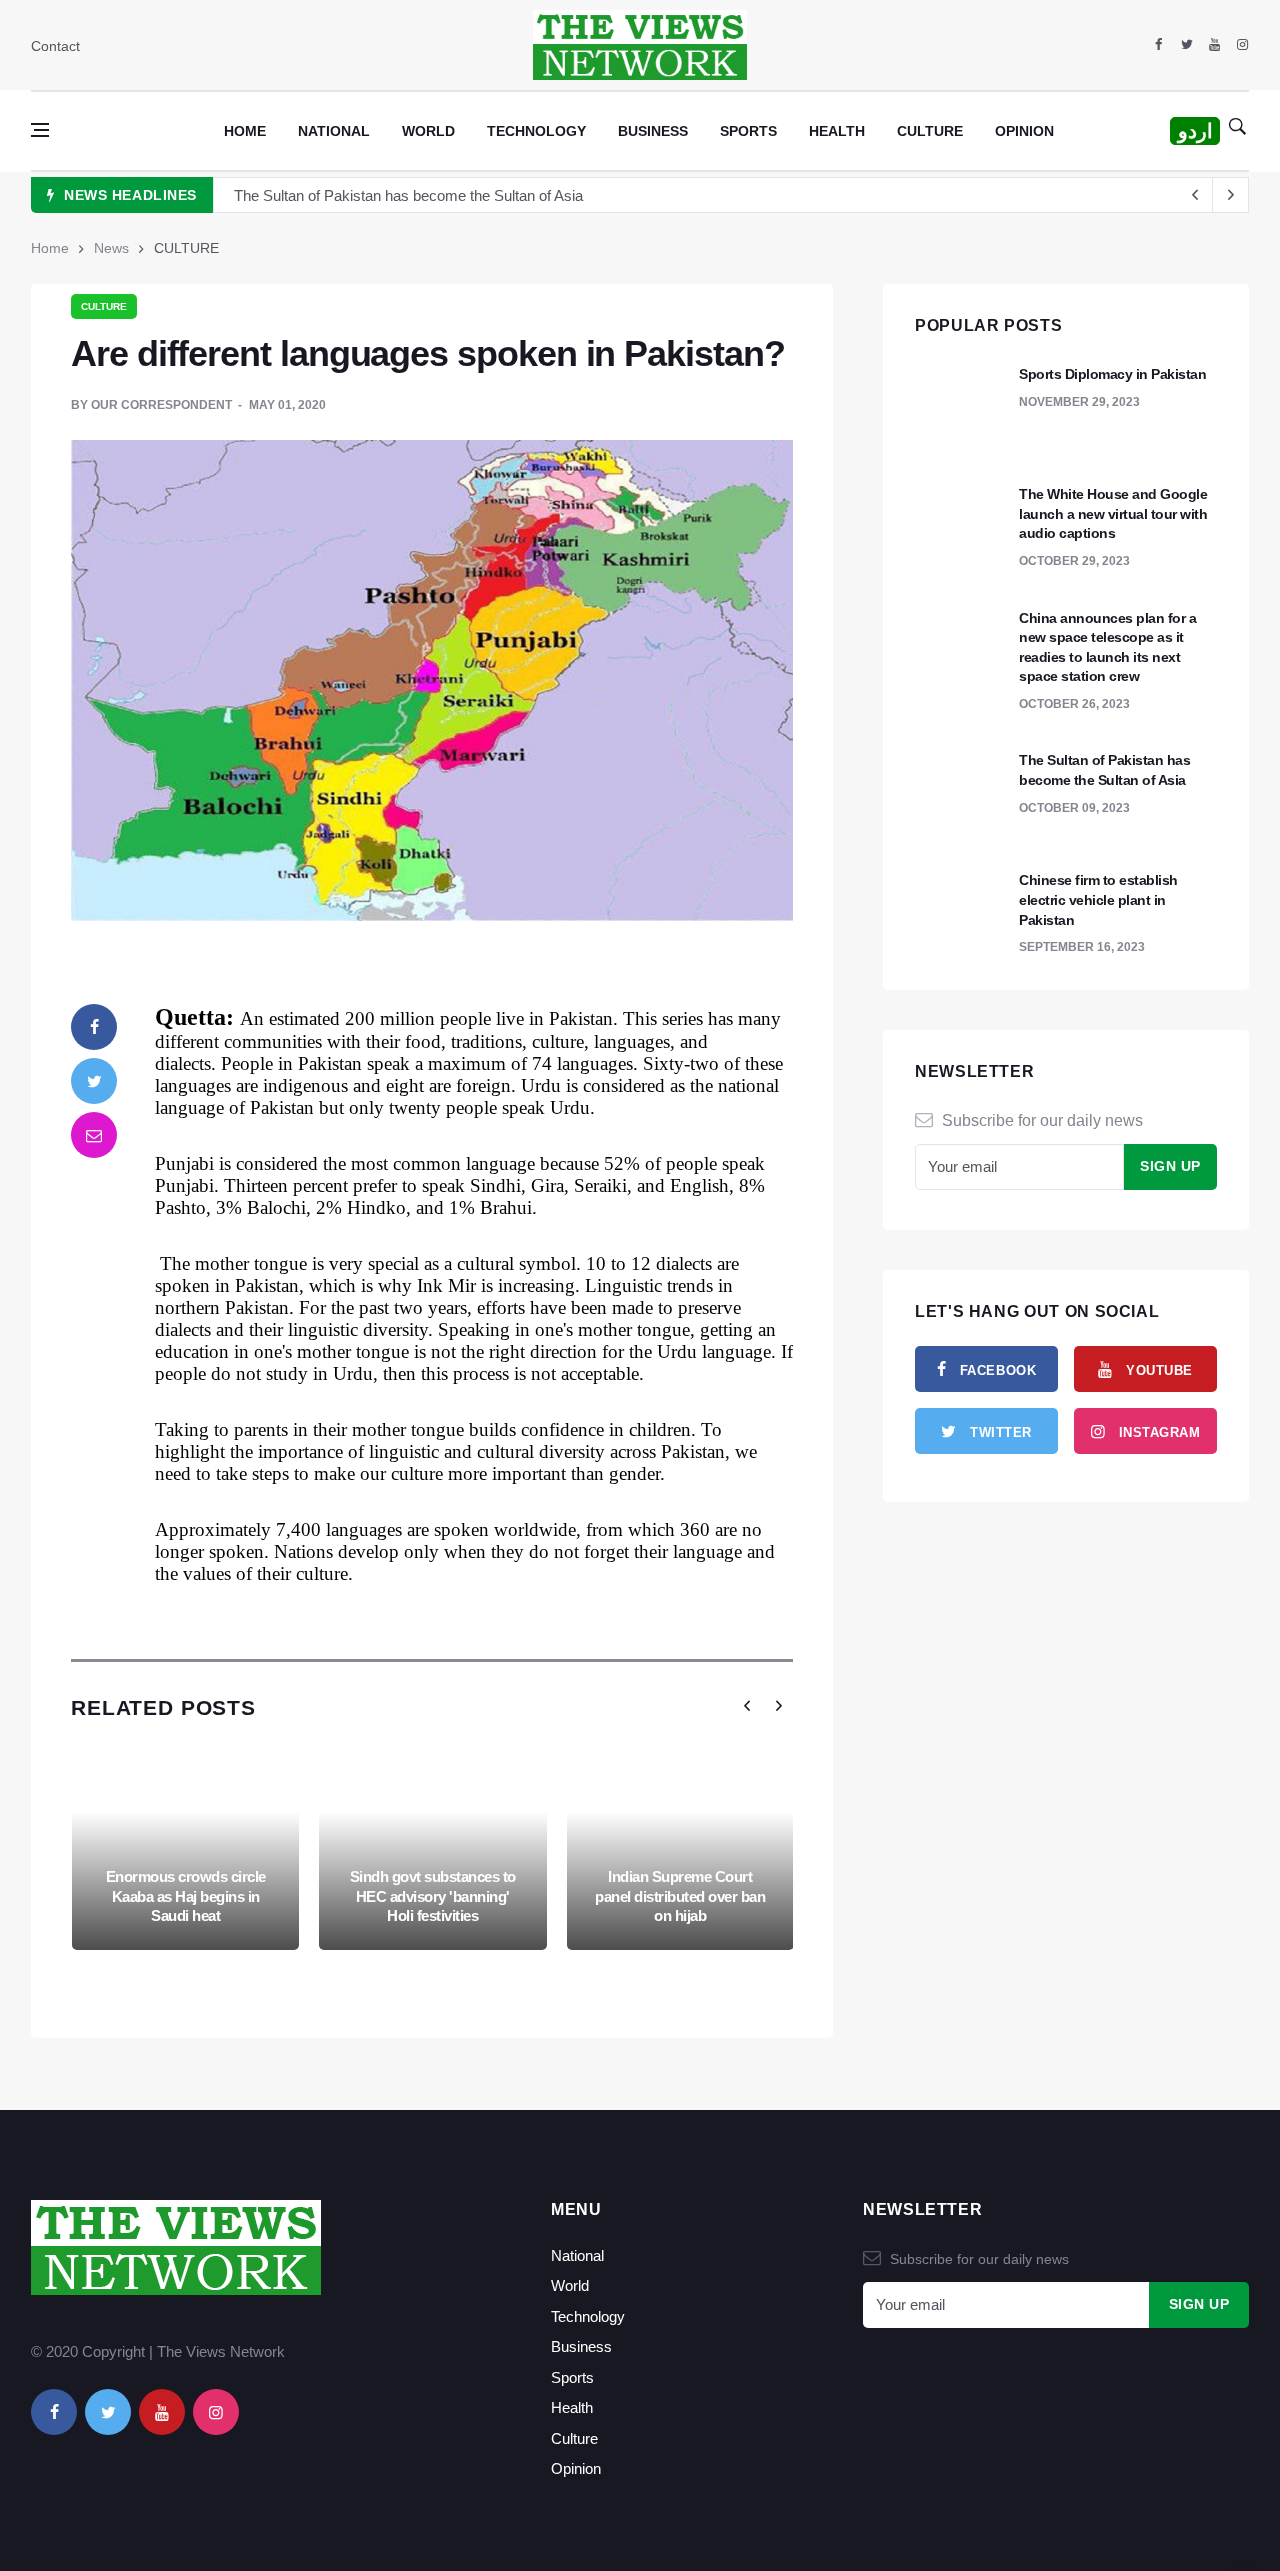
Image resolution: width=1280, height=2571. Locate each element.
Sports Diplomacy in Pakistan (1112, 374)
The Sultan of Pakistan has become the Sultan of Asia (408, 195)
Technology (536, 131)
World (428, 131)
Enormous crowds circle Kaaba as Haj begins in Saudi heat (186, 1896)
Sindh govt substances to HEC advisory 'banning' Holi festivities (433, 1896)
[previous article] (1231, 195)
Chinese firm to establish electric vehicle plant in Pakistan (1098, 899)
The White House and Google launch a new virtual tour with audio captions (1113, 513)
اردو (1195, 131)
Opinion (1024, 131)
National (334, 131)
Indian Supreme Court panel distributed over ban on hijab (680, 1896)
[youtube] (1214, 45)
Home (245, 131)
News (111, 248)
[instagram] (1242, 45)
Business (653, 131)
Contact (55, 46)
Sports (748, 131)
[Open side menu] (40, 130)
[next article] (1195, 195)
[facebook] (1158, 45)
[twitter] (1186, 45)
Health (837, 131)
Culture (930, 131)
